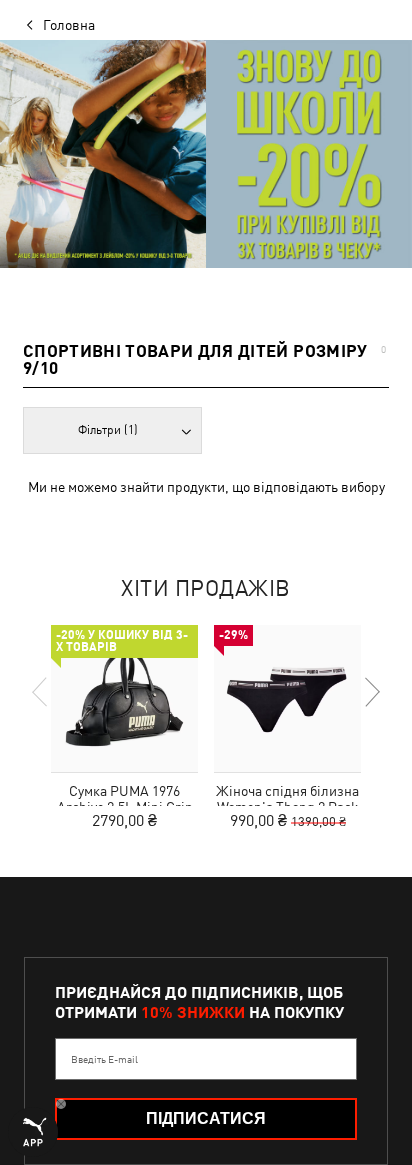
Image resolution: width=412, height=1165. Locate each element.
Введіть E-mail (104, 1059)
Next (371, 692)
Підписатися (206, 1118)
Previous (41, 692)
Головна (69, 25)
